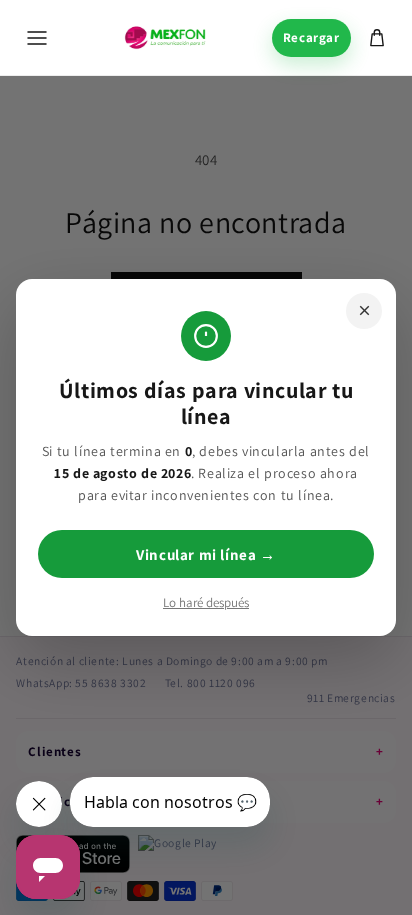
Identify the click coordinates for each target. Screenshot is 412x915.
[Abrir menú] (37, 38)
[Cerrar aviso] (364, 311)
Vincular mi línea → (205, 554)
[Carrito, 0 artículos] (377, 38)
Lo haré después (206, 602)
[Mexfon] (165, 38)
